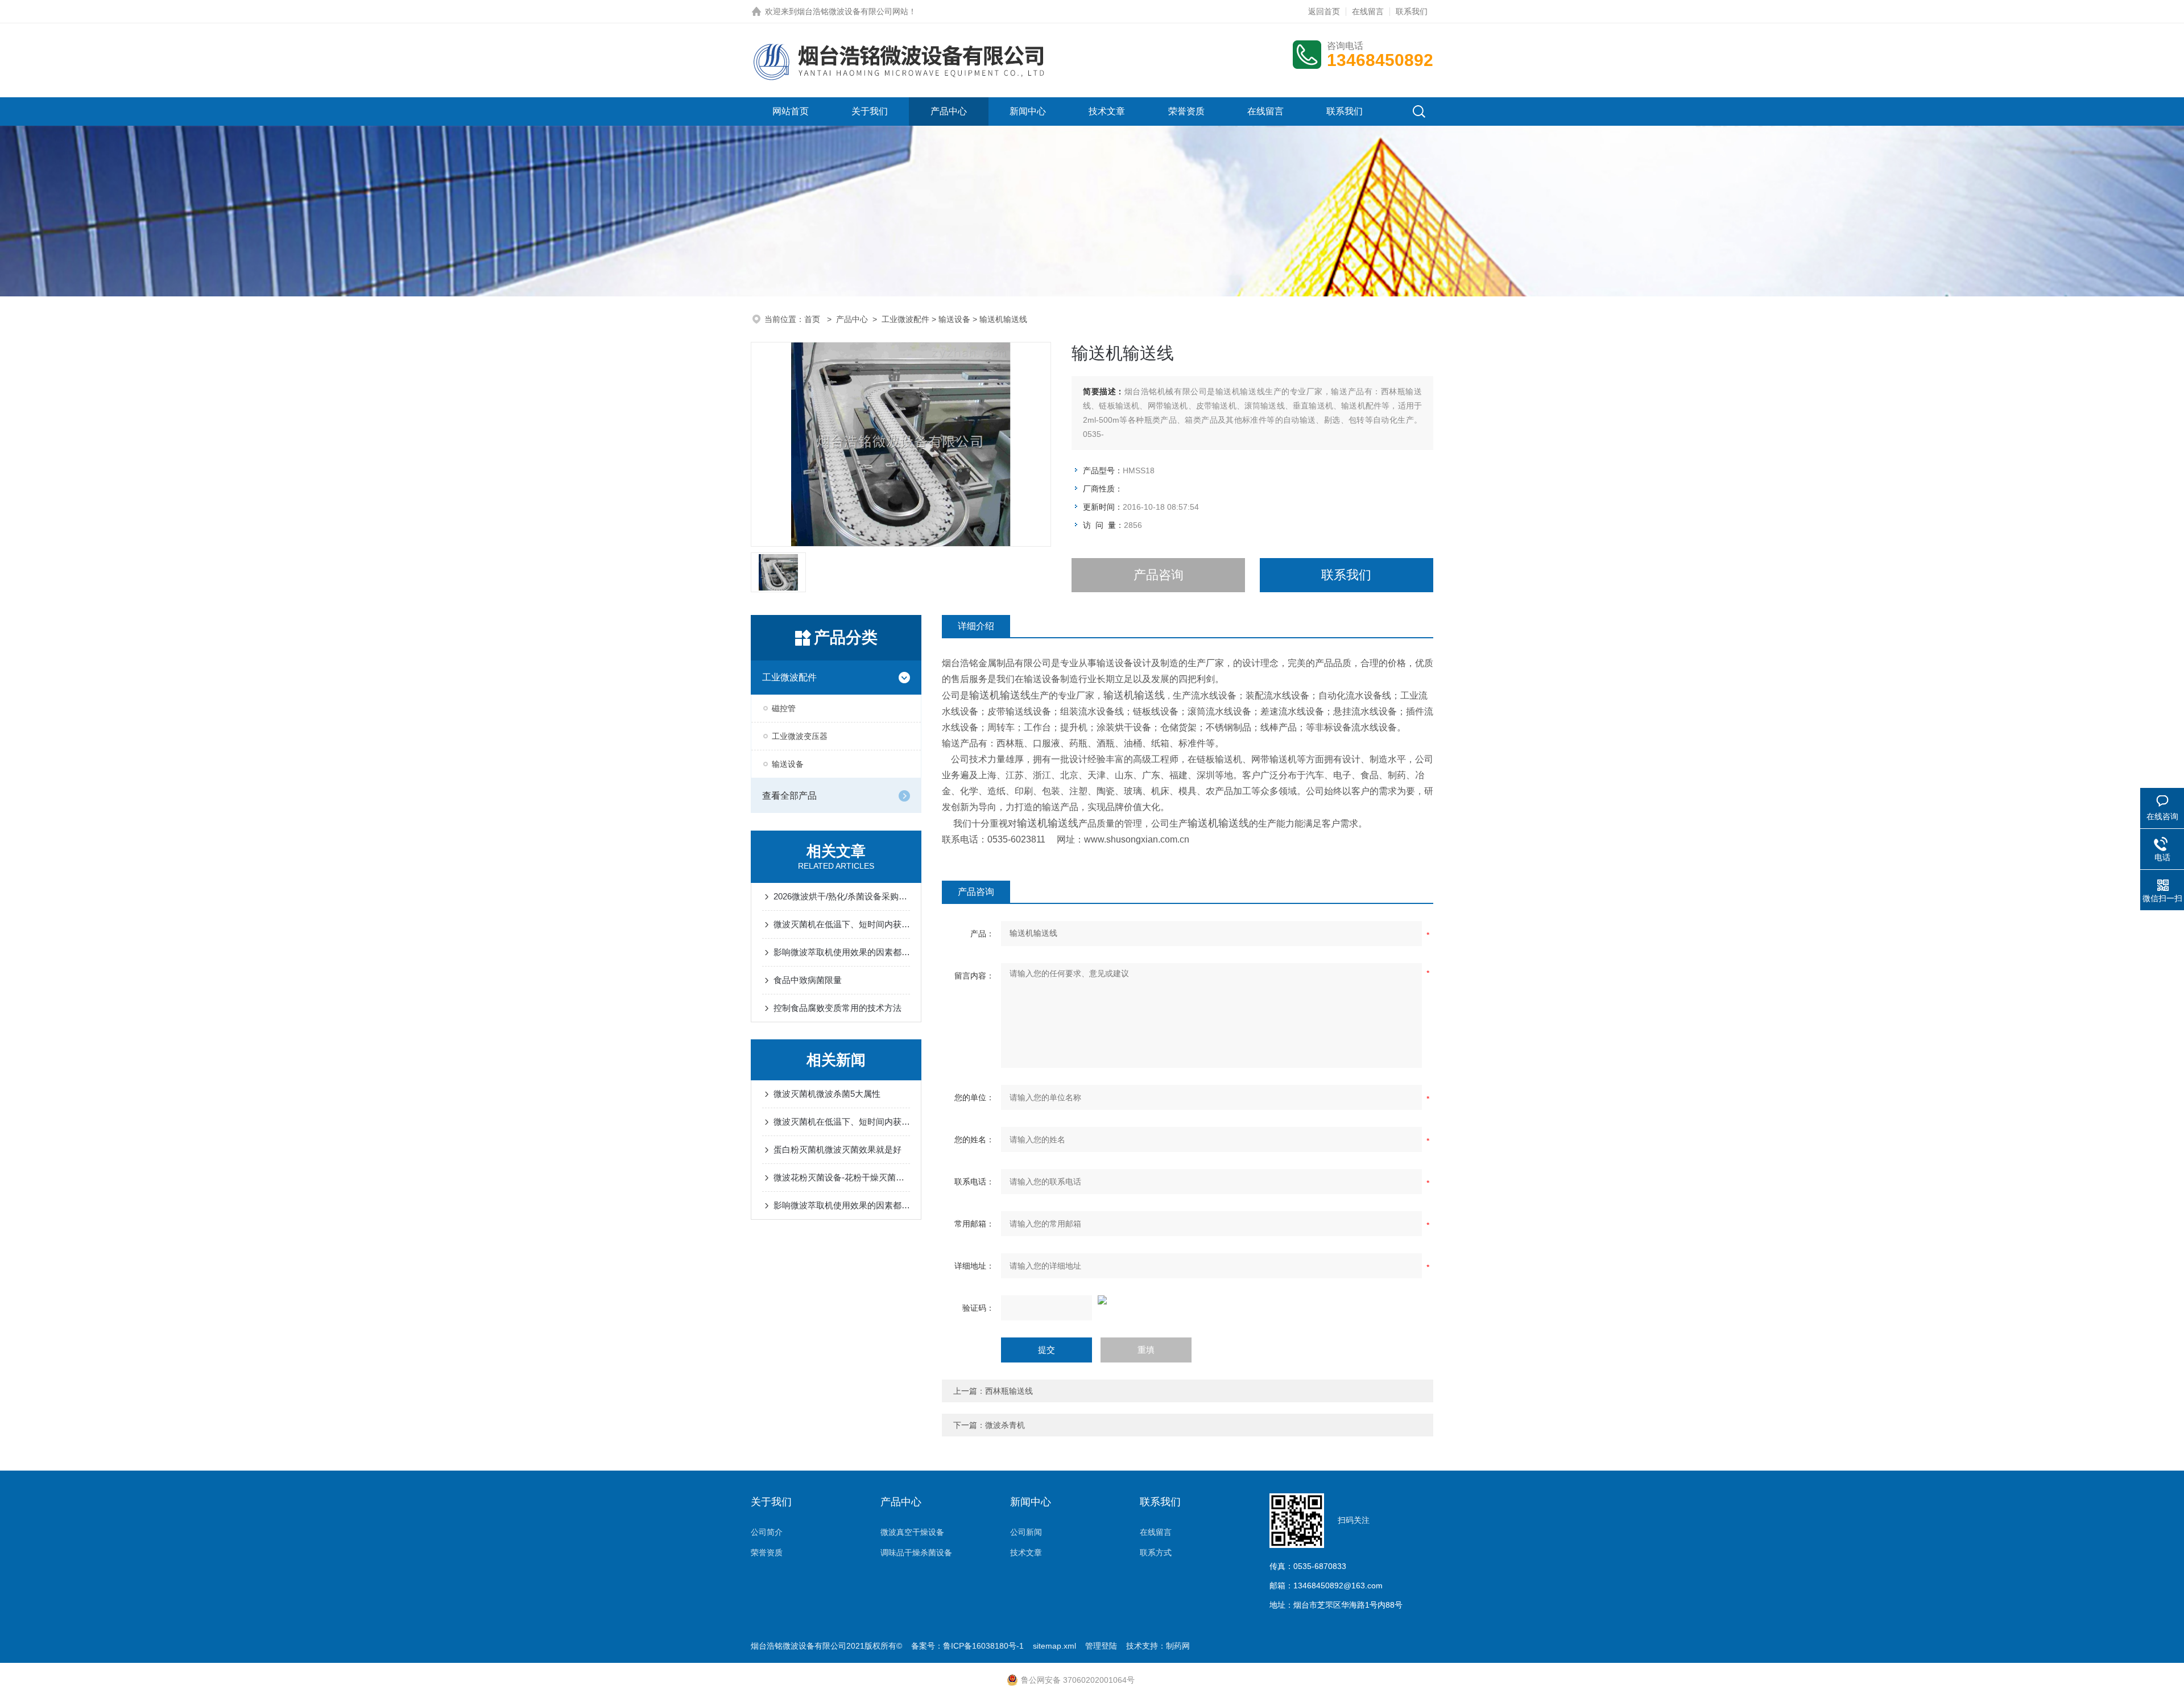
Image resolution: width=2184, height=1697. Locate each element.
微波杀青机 (1005, 1425)
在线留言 (1368, 11)
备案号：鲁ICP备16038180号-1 (967, 1646)
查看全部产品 (789, 796)
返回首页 (1324, 11)
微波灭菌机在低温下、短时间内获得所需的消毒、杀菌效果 (842, 924)
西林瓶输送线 (1009, 1391)
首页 (813, 319)
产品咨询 (1159, 575)
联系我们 (1412, 11)
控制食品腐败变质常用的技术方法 (837, 1008)
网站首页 (791, 111)
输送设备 (954, 319)
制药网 (1178, 1646)
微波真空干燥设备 (912, 1532)
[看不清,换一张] (1188, 1300)
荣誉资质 (1186, 111)
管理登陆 (1101, 1646)
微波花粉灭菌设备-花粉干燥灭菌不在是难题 (842, 1177)
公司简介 (767, 1532)
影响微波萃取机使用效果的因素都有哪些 (842, 952)
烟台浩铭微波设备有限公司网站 (853, 11)
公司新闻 (1026, 1532)
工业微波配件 (905, 319)
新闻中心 (1028, 111)
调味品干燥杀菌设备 (916, 1553)
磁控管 (784, 708)
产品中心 (949, 111)
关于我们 (870, 111)
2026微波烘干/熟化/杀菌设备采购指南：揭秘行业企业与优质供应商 (842, 896)
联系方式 (1156, 1553)
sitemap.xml (1054, 1646)
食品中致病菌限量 (808, 980)
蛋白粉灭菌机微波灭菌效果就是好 (837, 1149)
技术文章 (1107, 111)
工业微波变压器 (800, 736)
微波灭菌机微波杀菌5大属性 (827, 1094)
